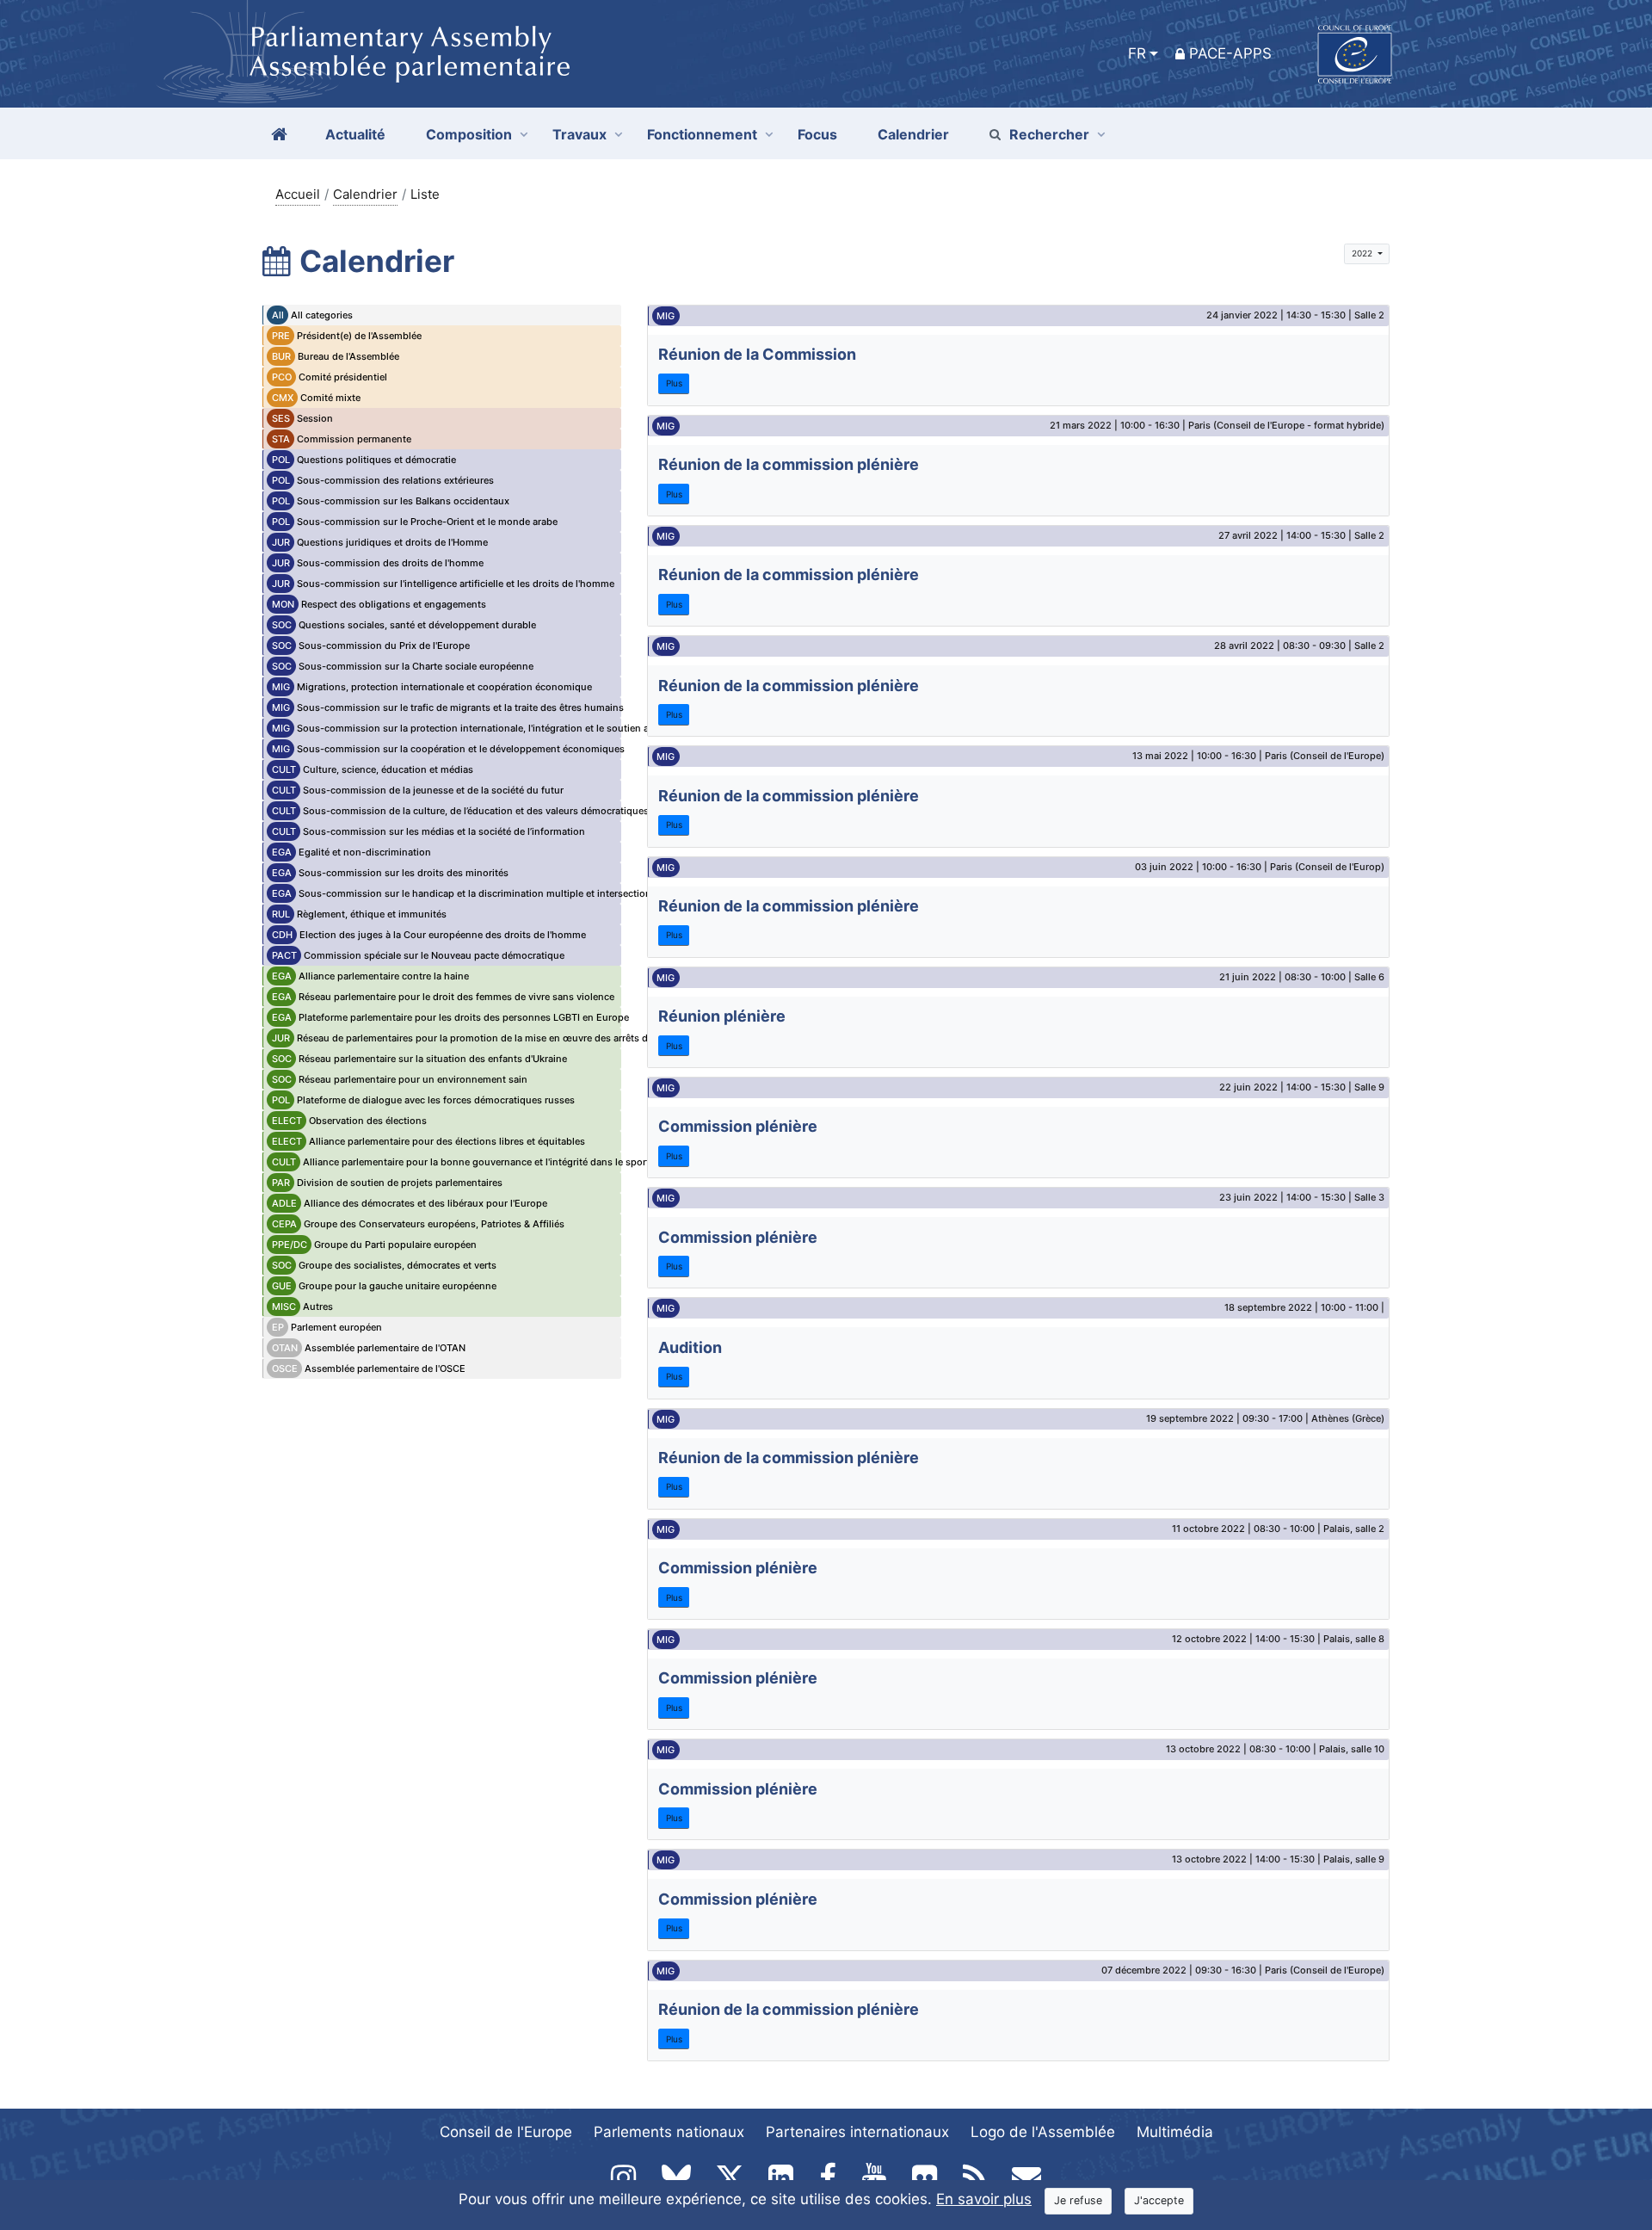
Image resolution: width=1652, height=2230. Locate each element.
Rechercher (1049, 134)
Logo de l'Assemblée (1043, 2132)
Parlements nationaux (669, 2132)
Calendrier (365, 194)
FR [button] (1137, 53)
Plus (674, 383)
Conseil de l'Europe (506, 2132)
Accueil (298, 194)
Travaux (579, 134)
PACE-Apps (1230, 53)
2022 (1363, 253)
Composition (469, 134)
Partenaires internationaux (857, 2132)
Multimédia (1175, 2132)
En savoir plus (984, 2199)
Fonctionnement (702, 134)
